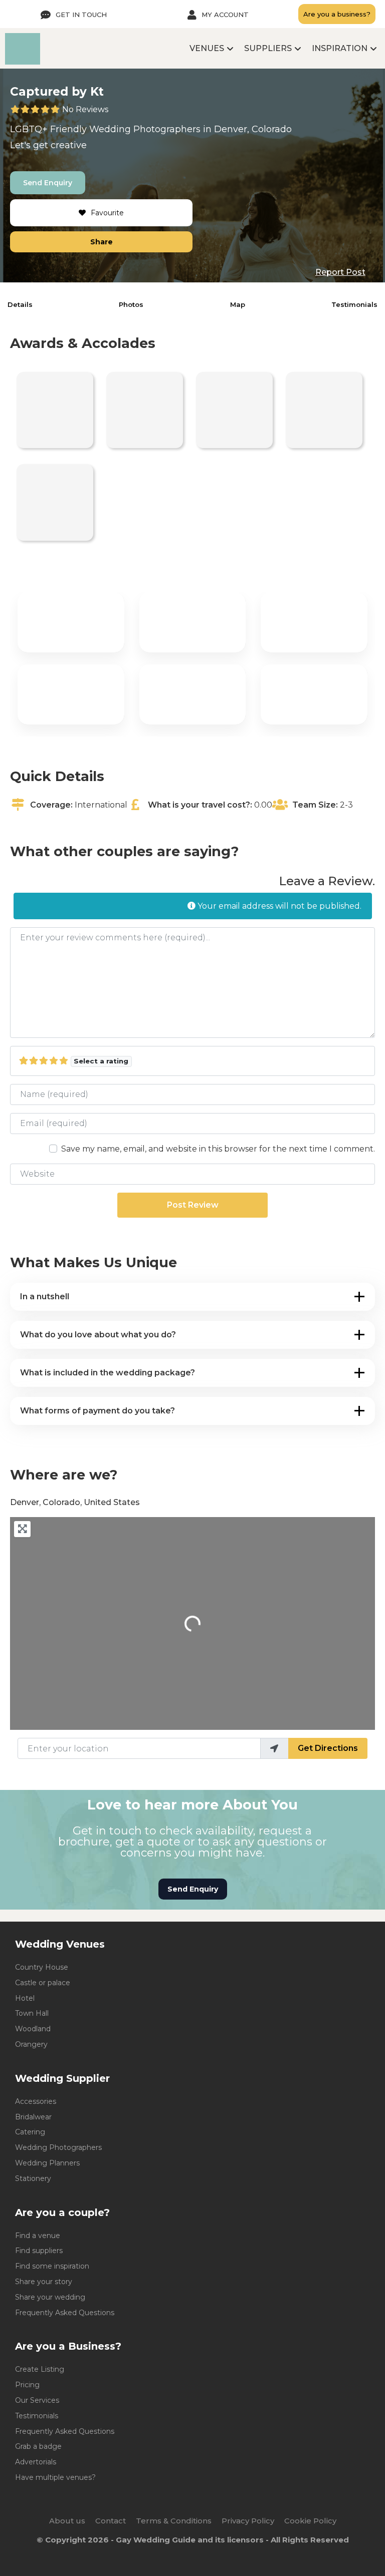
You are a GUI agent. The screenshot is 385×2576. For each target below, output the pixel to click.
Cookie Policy (310, 2521)
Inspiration (340, 48)
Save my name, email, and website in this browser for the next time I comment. (218, 1149)
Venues (207, 48)
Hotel (25, 1998)
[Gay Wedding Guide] (23, 62)
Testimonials (354, 304)
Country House (42, 1967)
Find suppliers (39, 2251)
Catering (30, 2132)
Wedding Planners (47, 2163)
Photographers (167, 129)
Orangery (31, 2044)
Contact (111, 2521)
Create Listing (40, 2369)
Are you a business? (337, 14)
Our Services (37, 2400)
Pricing (27, 2385)
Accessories (36, 2101)
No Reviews (85, 109)
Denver (231, 129)
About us (67, 2521)
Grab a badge (38, 2446)
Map (238, 304)
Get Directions (328, 1748)
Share (102, 242)
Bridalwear (33, 2117)
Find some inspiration (52, 2266)
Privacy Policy (248, 2521)
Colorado (272, 129)
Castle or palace (43, 1983)
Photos (131, 304)
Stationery (33, 2178)
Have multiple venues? (55, 2477)
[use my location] (274, 1748)
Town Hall (32, 2013)
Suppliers (268, 48)
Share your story (44, 2282)
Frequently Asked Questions (65, 2313)
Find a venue (38, 2236)
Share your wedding (50, 2297)
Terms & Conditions (174, 2521)
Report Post (340, 272)
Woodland (33, 2029)
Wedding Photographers (58, 2147)
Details (20, 304)
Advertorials (36, 2462)
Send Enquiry (48, 183)
